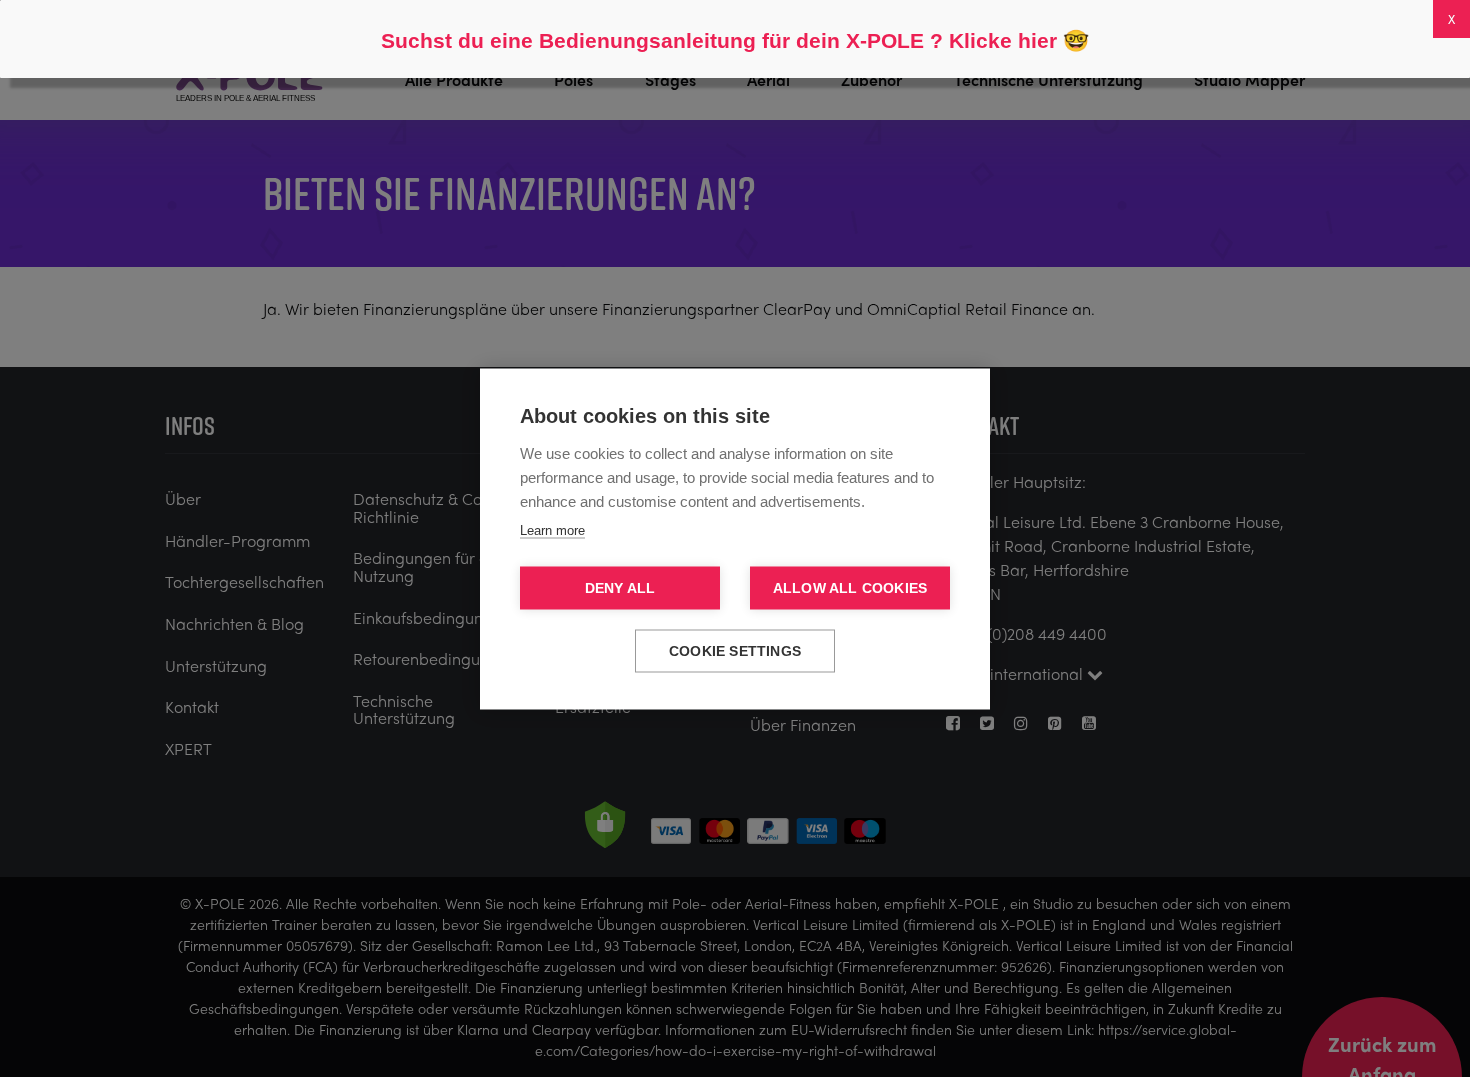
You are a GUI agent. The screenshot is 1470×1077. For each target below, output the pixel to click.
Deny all (620, 587)
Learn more (552, 529)
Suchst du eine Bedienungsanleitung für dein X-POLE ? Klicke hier (719, 40)
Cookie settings (735, 650)
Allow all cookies (850, 587)
